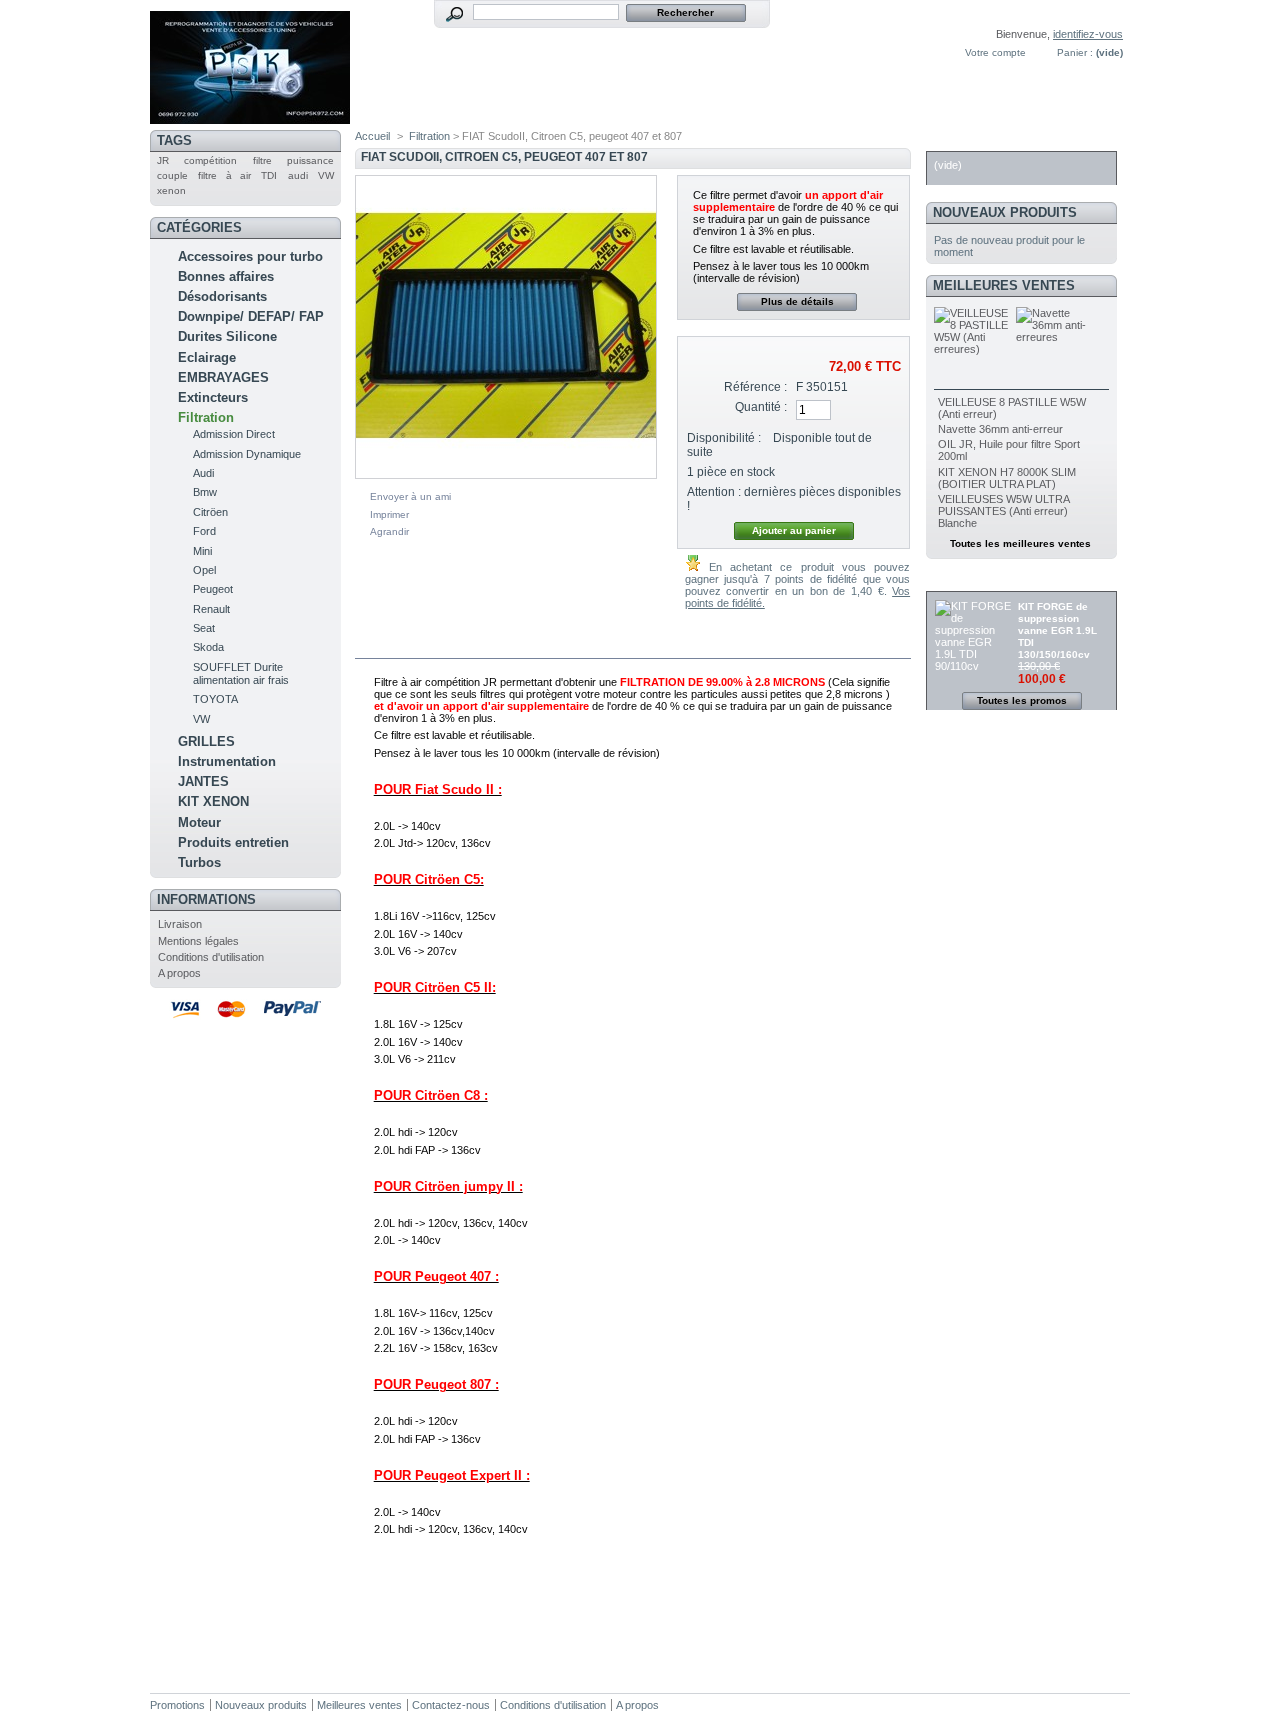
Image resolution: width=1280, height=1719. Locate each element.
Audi (203, 473)
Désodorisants (222, 296)
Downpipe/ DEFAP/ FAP (251, 316)
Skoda (208, 647)
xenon (171, 190)
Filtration (206, 417)
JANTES (203, 781)
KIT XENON (213, 801)
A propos (179, 973)
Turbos (199, 862)
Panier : (1075, 52)
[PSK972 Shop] (250, 116)
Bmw (205, 492)
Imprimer (389, 514)
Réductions (975, 580)
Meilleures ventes (1004, 285)
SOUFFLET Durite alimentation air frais (241, 673)
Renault (211, 609)
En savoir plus (424, 646)
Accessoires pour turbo (250, 256)
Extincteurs (213, 397)
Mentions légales (198, 941)
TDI (269, 175)
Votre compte (995, 52)
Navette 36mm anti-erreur (1000, 429)
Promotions (177, 1705)
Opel (204, 570)
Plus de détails (797, 301)
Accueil (372, 136)
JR (163, 160)
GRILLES (206, 741)
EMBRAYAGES (223, 377)
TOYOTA (215, 699)
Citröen (210, 512)
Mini (202, 551)
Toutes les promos (1022, 700)
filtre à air (224, 175)
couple (172, 175)
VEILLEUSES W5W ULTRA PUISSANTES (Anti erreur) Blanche (1003, 511)
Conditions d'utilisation (211, 957)
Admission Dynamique (247, 454)
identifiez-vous (1088, 34)
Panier (957, 140)
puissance (310, 160)
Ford (204, 531)
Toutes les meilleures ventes (1020, 543)
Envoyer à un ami (410, 496)
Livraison (180, 924)
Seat (204, 628)
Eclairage (207, 357)
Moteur (199, 822)
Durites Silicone (227, 336)
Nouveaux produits (1005, 212)
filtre (262, 160)
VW (326, 175)
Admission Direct (234, 434)
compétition (210, 160)
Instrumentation (227, 761)
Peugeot (213, 589)
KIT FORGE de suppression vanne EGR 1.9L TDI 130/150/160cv (1057, 630)
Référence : (755, 387)
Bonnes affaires (226, 276)
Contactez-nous (451, 1705)
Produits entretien (233, 842)
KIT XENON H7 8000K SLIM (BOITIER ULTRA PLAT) (1007, 478)
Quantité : (761, 407)
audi (298, 175)
